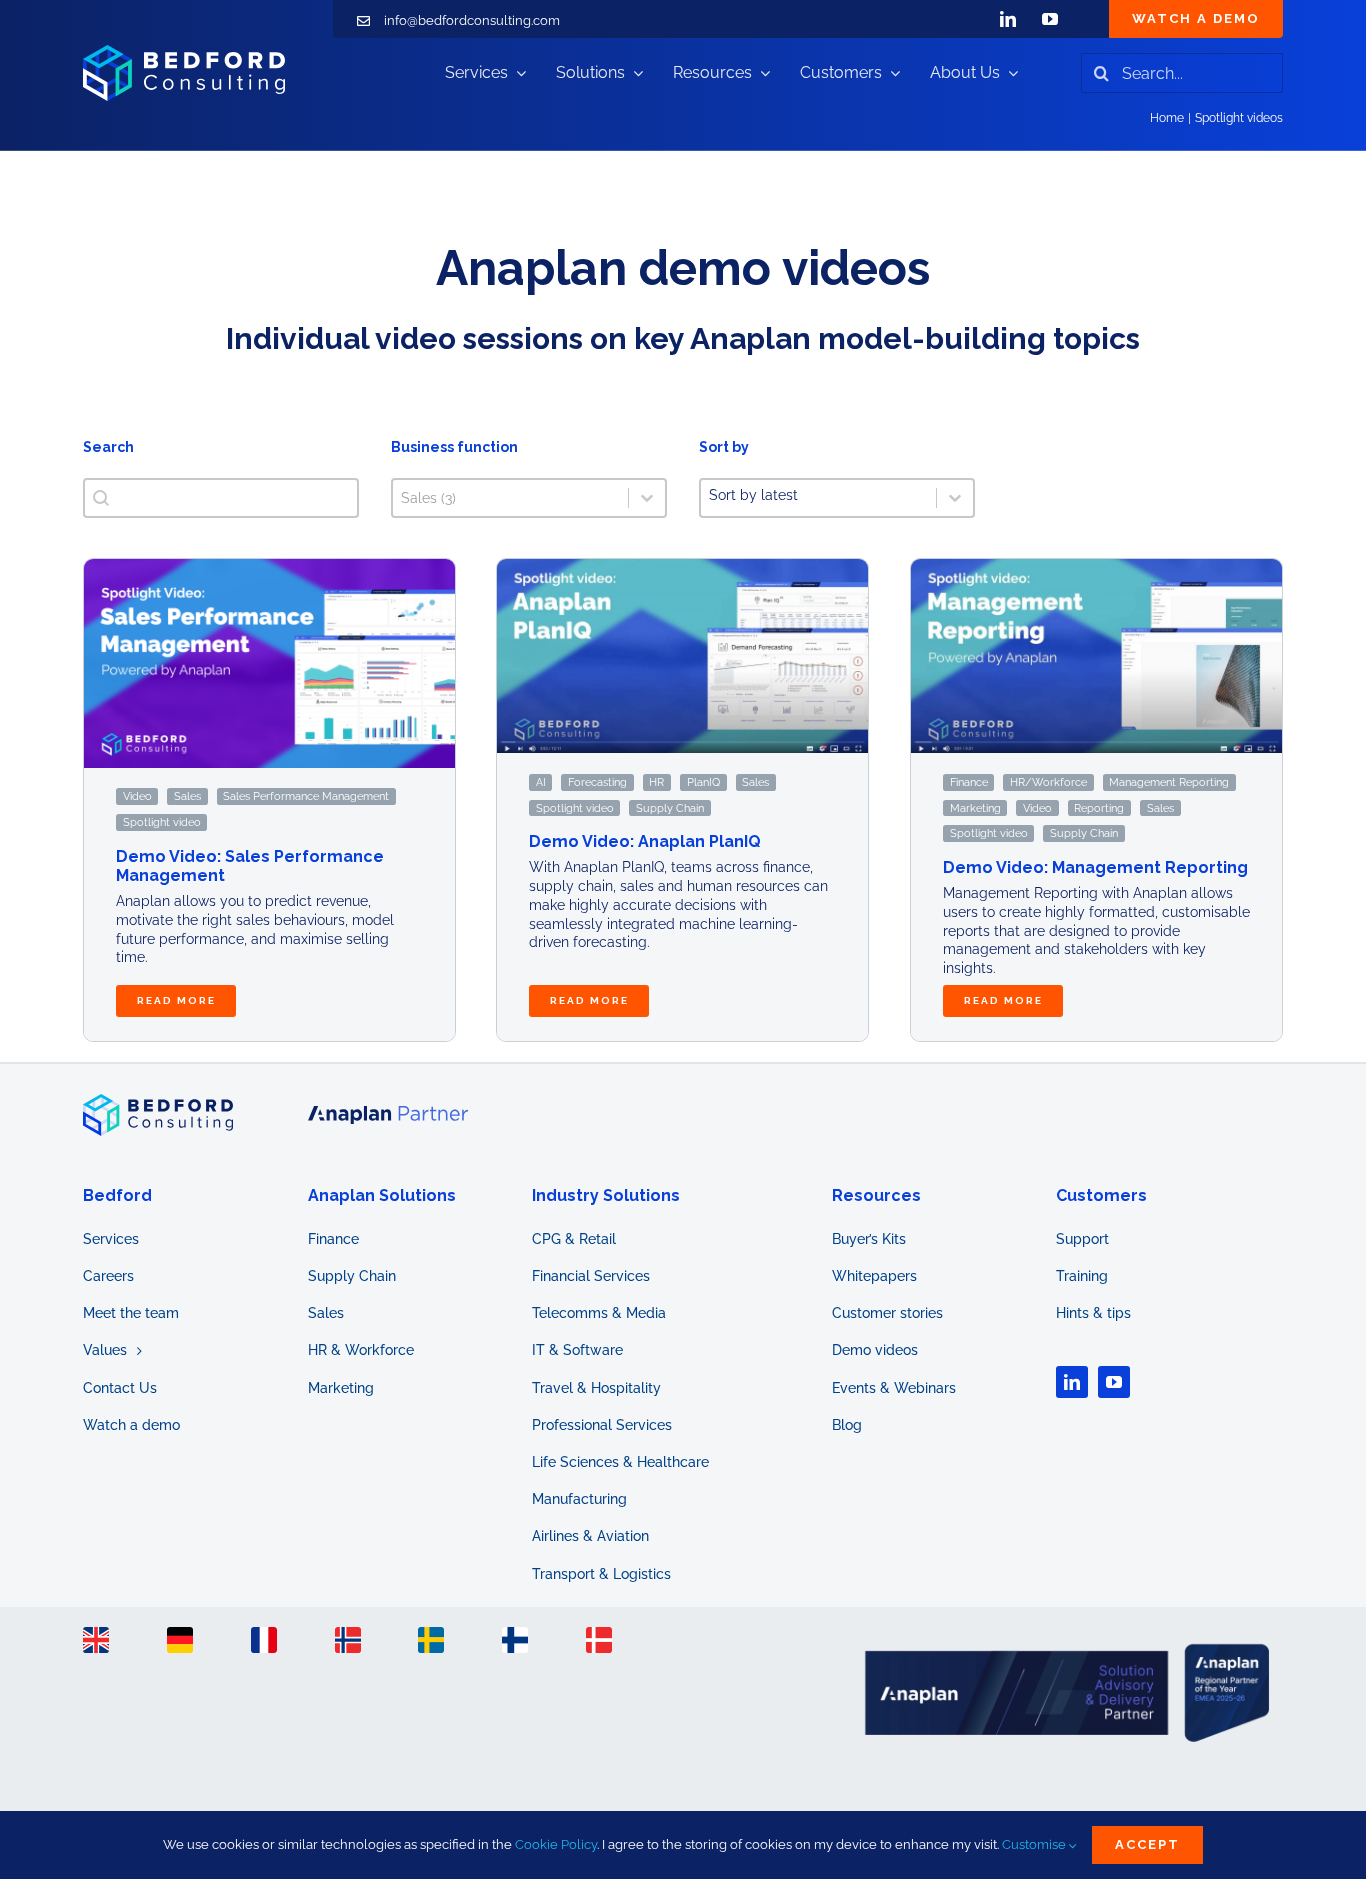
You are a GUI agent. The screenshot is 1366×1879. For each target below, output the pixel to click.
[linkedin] (1008, 19)
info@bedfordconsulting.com (472, 20)
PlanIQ (703, 782)
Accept (1147, 1844)
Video (137, 797)
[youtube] (1050, 19)
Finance (968, 782)
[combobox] (818, 498)
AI (541, 782)
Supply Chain (670, 808)
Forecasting (597, 782)
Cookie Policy (556, 1844)
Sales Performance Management (306, 797)
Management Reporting (1169, 782)
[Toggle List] (955, 498)
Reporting (1099, 808)
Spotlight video (162, 822)
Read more (175, 1000)
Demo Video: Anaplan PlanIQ (645, 841)
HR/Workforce (1048, 782)
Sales (187, 797)
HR (657, 782)
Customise (1035, 1844)
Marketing (974, 808)
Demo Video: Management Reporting (1095, 867)
